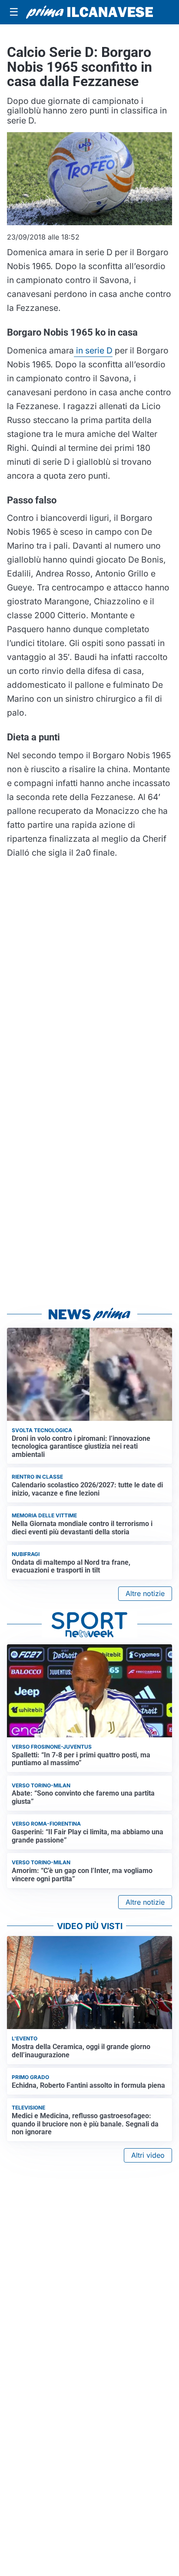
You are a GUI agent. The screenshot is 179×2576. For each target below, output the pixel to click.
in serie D (93, 350)
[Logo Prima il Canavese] (89, 12)
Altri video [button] (148, 2155)
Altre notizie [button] (145, 1593)
